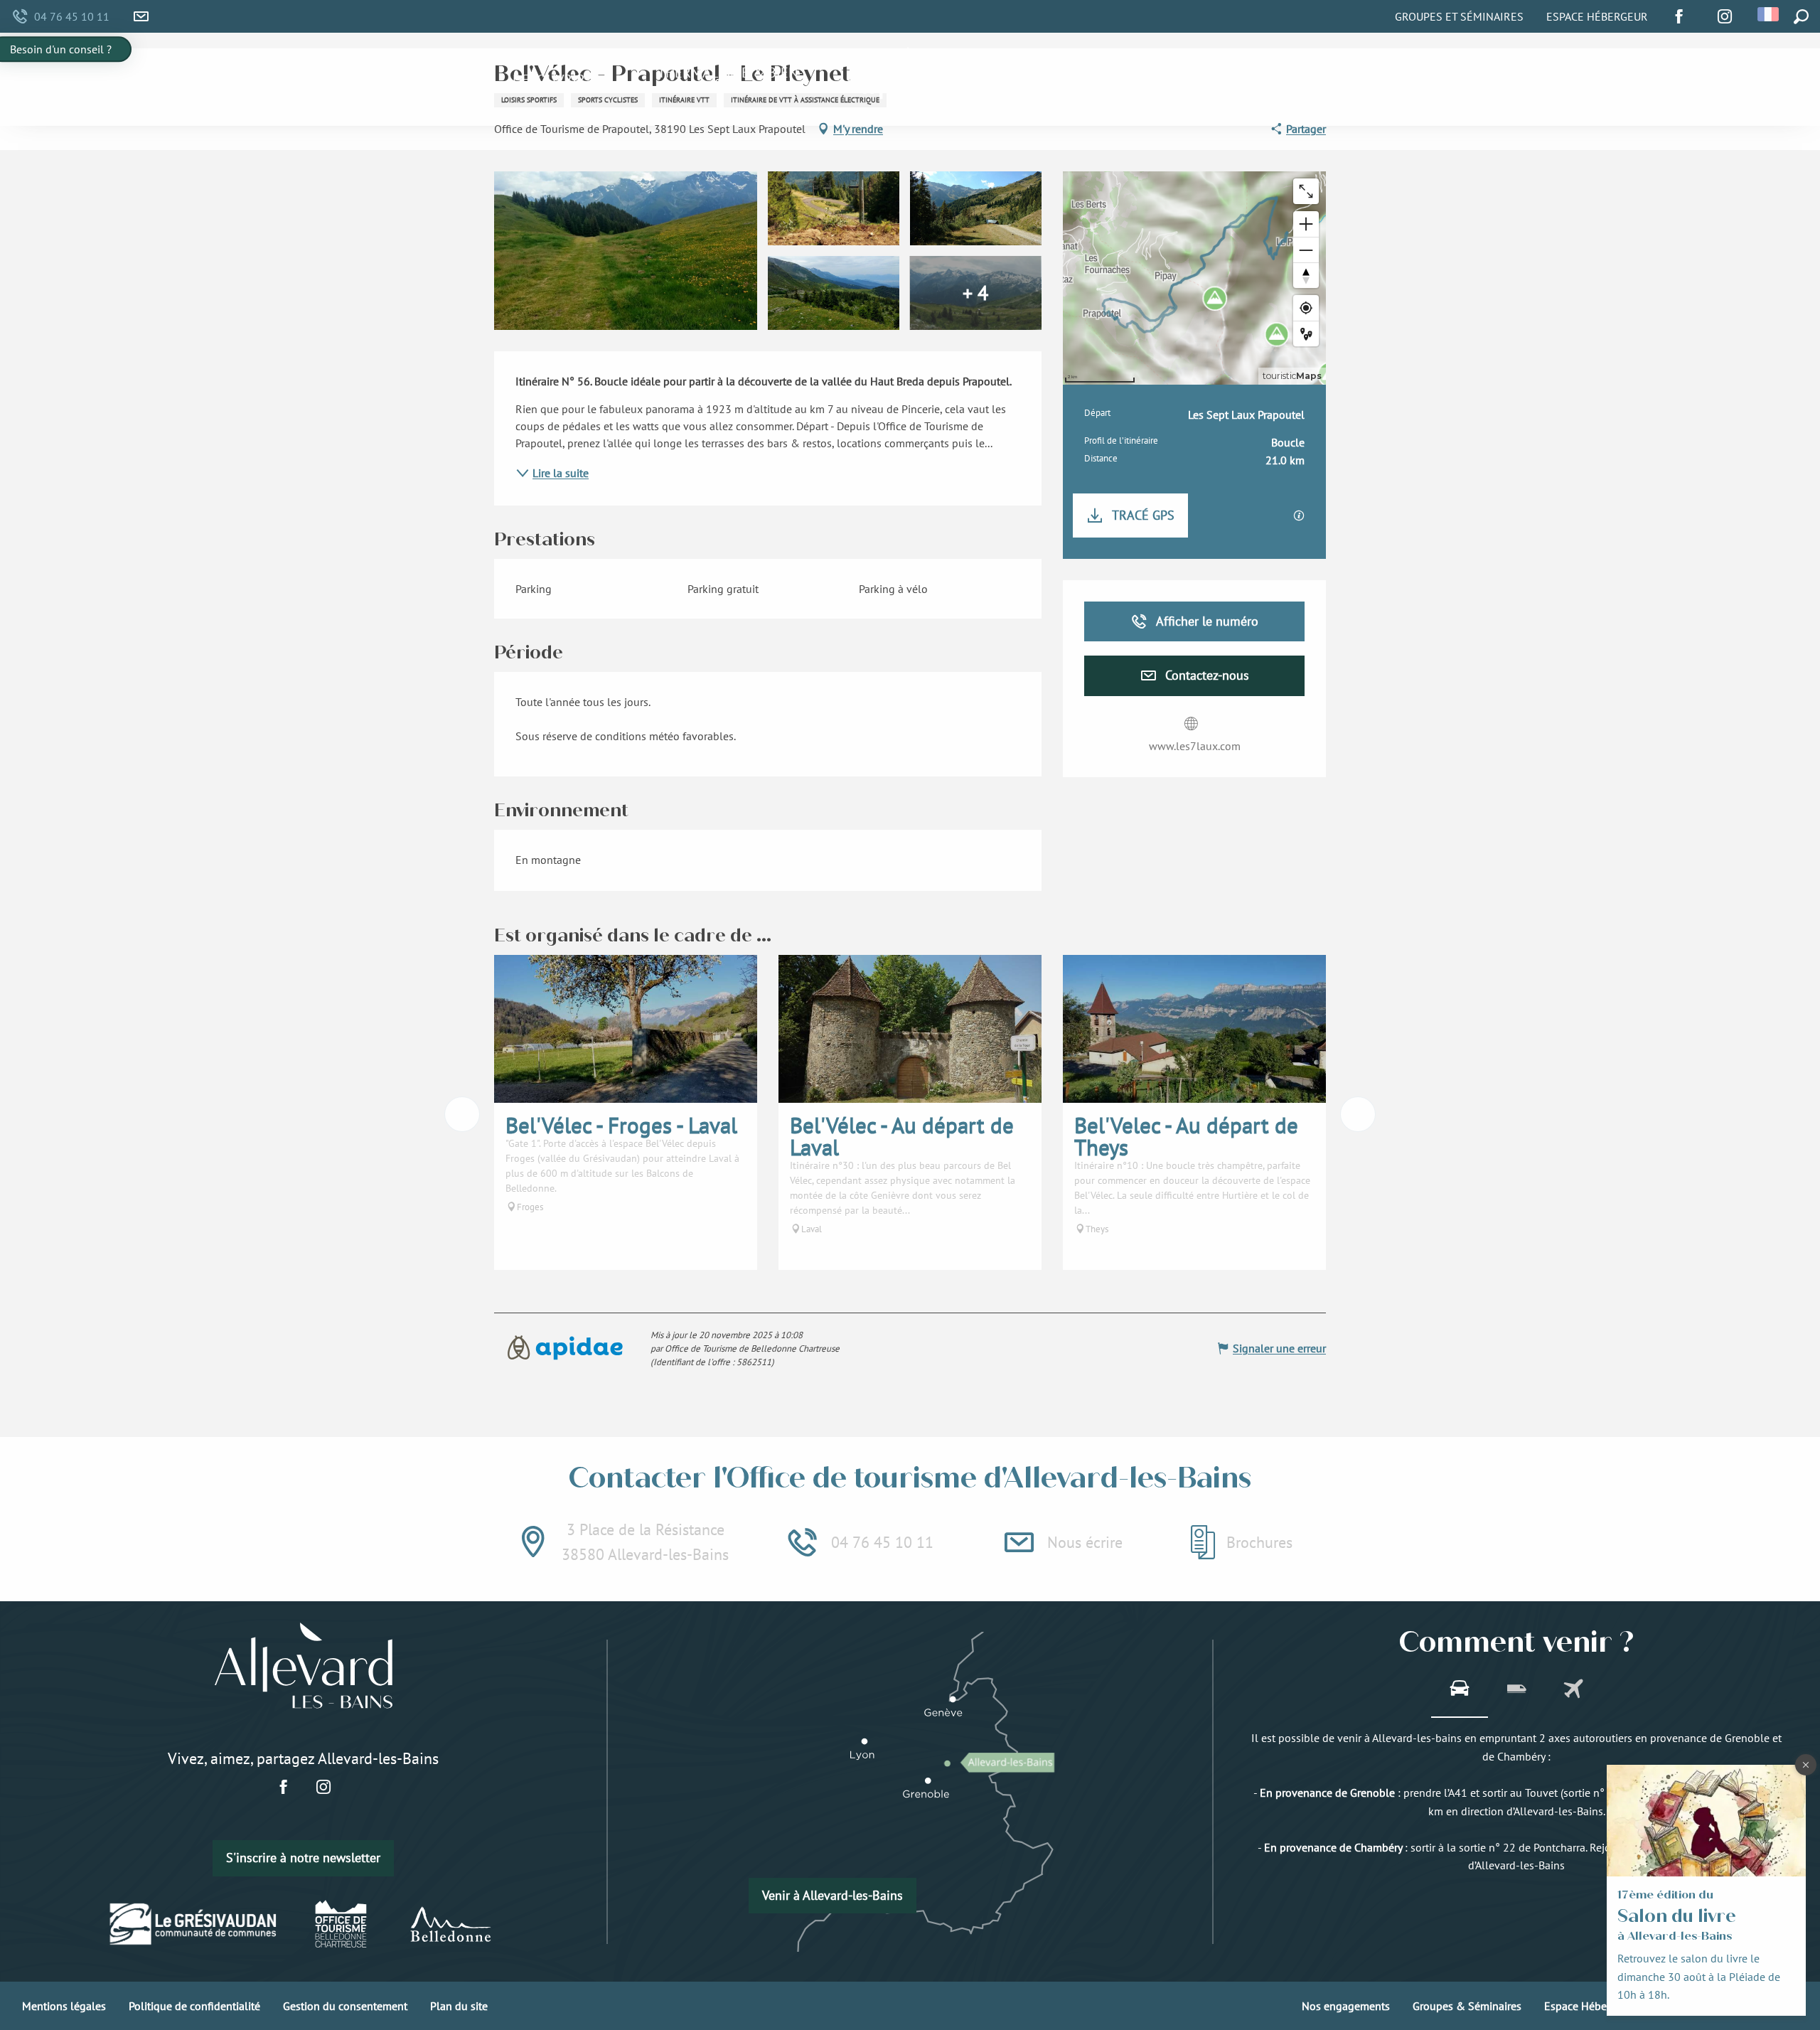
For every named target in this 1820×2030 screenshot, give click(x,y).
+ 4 (975, 293)
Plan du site (459, 2006)
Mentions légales (64, 2006)
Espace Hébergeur (1597, 16)
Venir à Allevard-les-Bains (833, 1895)
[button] (1769, 14)
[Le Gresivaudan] (194, 1924)
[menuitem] (549, 80)
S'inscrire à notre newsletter (303, 1858)
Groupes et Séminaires (1459, 16)
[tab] (1460, 1690)
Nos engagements (1346, 2006)
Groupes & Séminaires (1467, 2006)
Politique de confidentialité (194, 2006)
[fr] (1769, 14)
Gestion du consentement (345, 2006)
